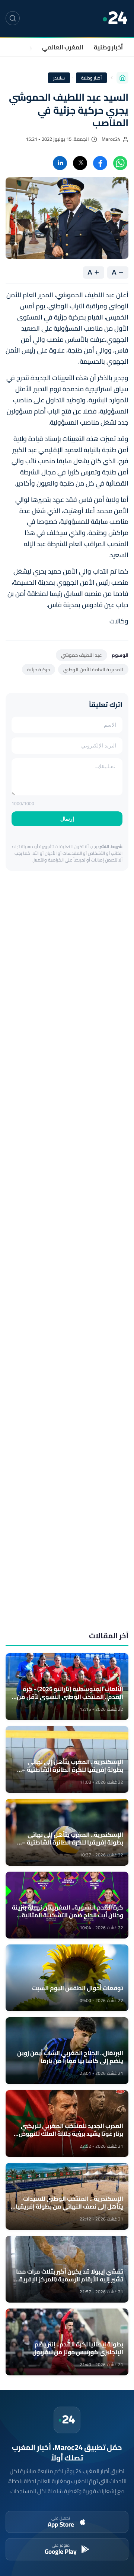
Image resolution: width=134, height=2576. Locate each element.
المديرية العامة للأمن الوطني (93, 669)
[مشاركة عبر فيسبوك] (100, 163)
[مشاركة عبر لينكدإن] (60, 163)
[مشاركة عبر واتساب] (120, 163)
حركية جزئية (39, 669)
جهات (25, 47)
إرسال (67, 819)
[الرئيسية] (122, 78)
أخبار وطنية (108, 47)
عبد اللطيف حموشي (82, 655)
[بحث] (13, 18)
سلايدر (59, 78)
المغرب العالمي (63, 47)
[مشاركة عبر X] (80, 163)
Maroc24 (111, 139)
